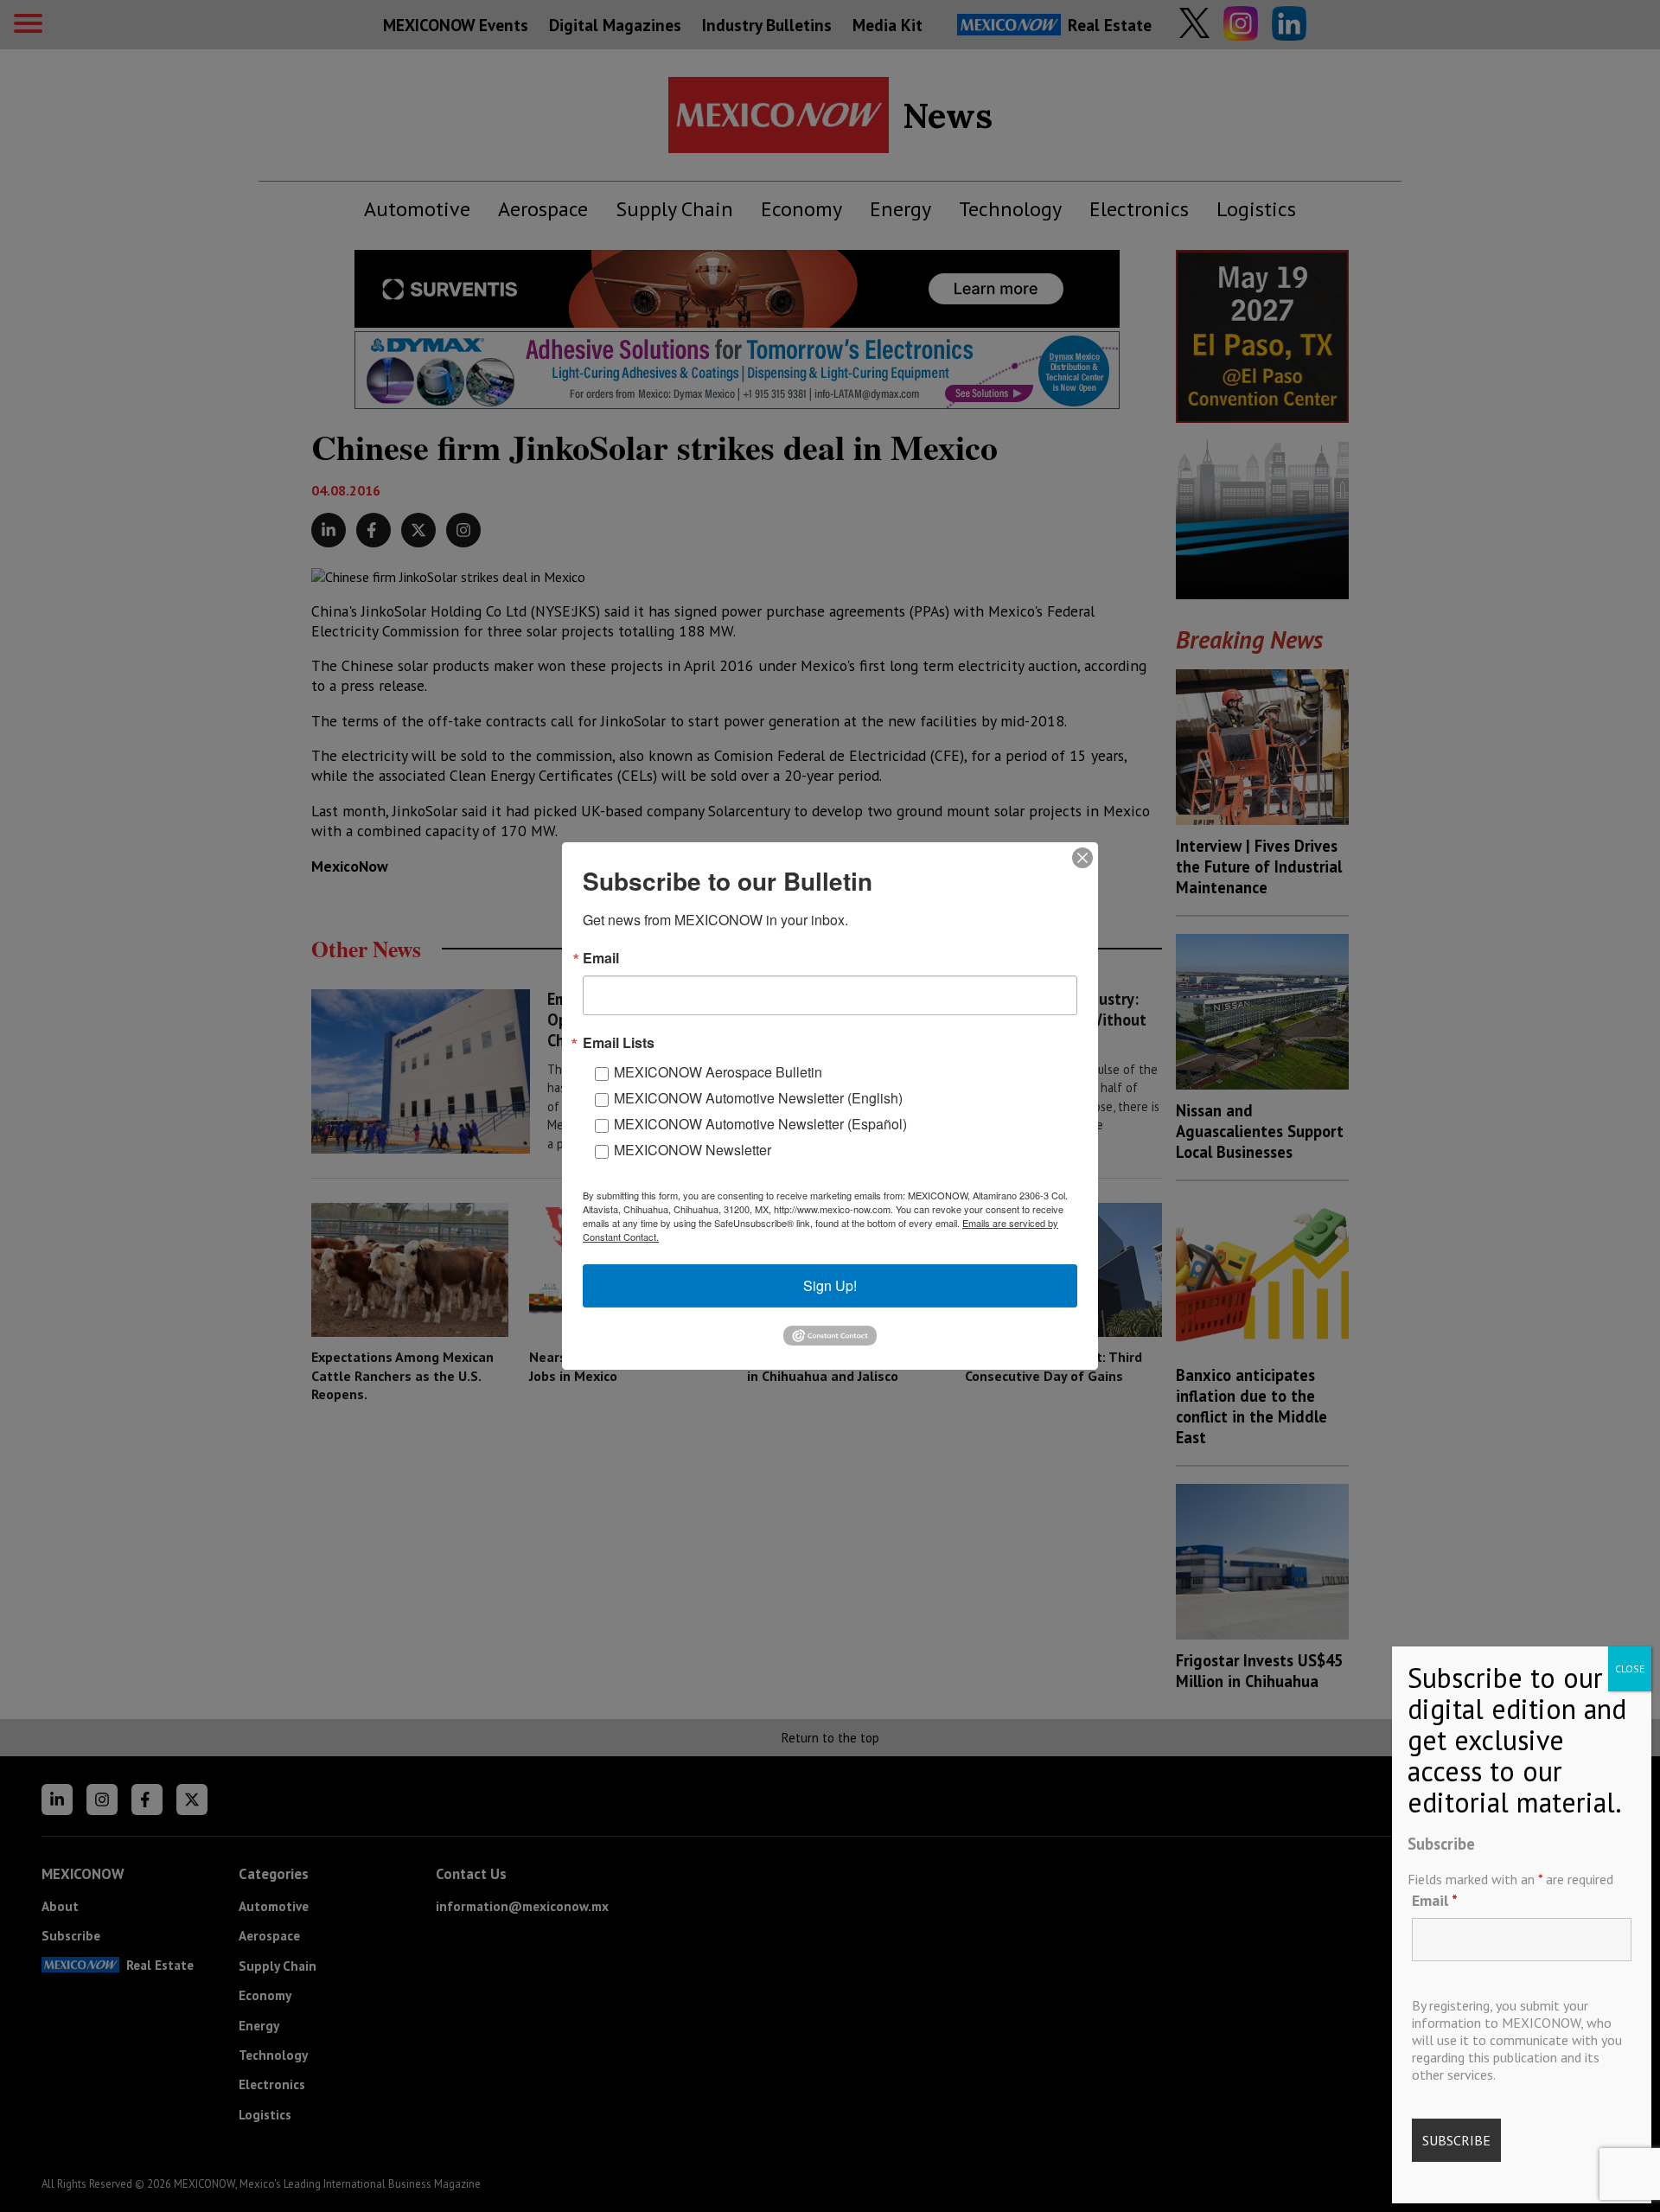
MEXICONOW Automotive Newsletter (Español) (760, 1124)
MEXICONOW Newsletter (693, 1150)
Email (1435, 1900)
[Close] (1082, 858)
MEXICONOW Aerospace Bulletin (718, 1072)
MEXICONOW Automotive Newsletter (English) (758, 1098)
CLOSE (1630, 1669)
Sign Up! (830, 1285)
